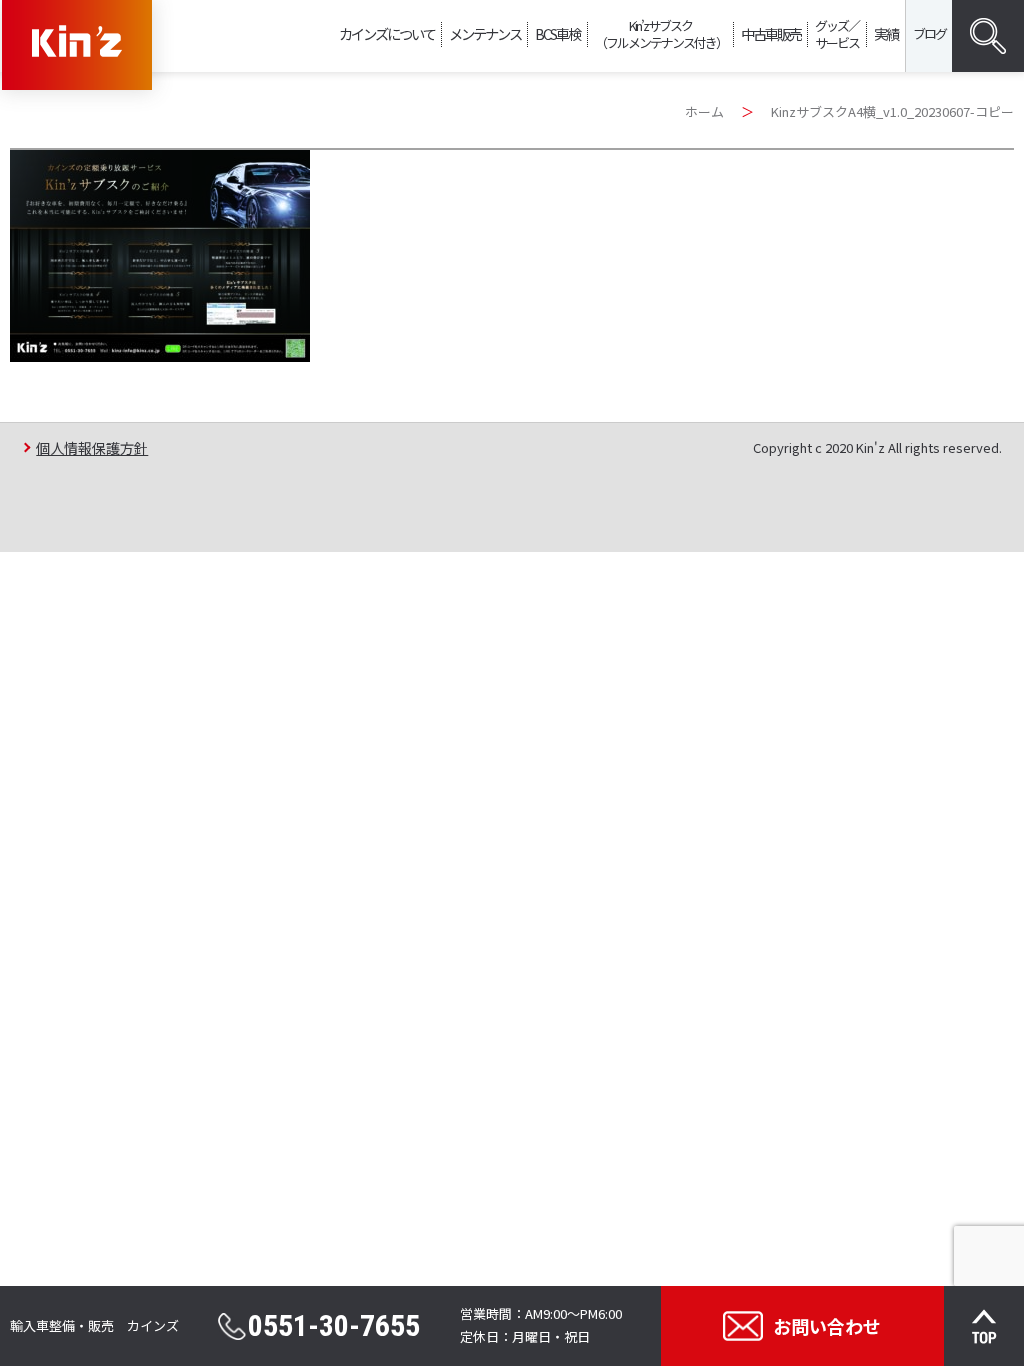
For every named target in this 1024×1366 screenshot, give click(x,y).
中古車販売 (771, 33)
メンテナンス (485, 33)
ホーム (704, 111)
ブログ (929, 33)
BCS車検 (557, 33)
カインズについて (387, 33)
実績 (886, 33)
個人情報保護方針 (92, 447)
